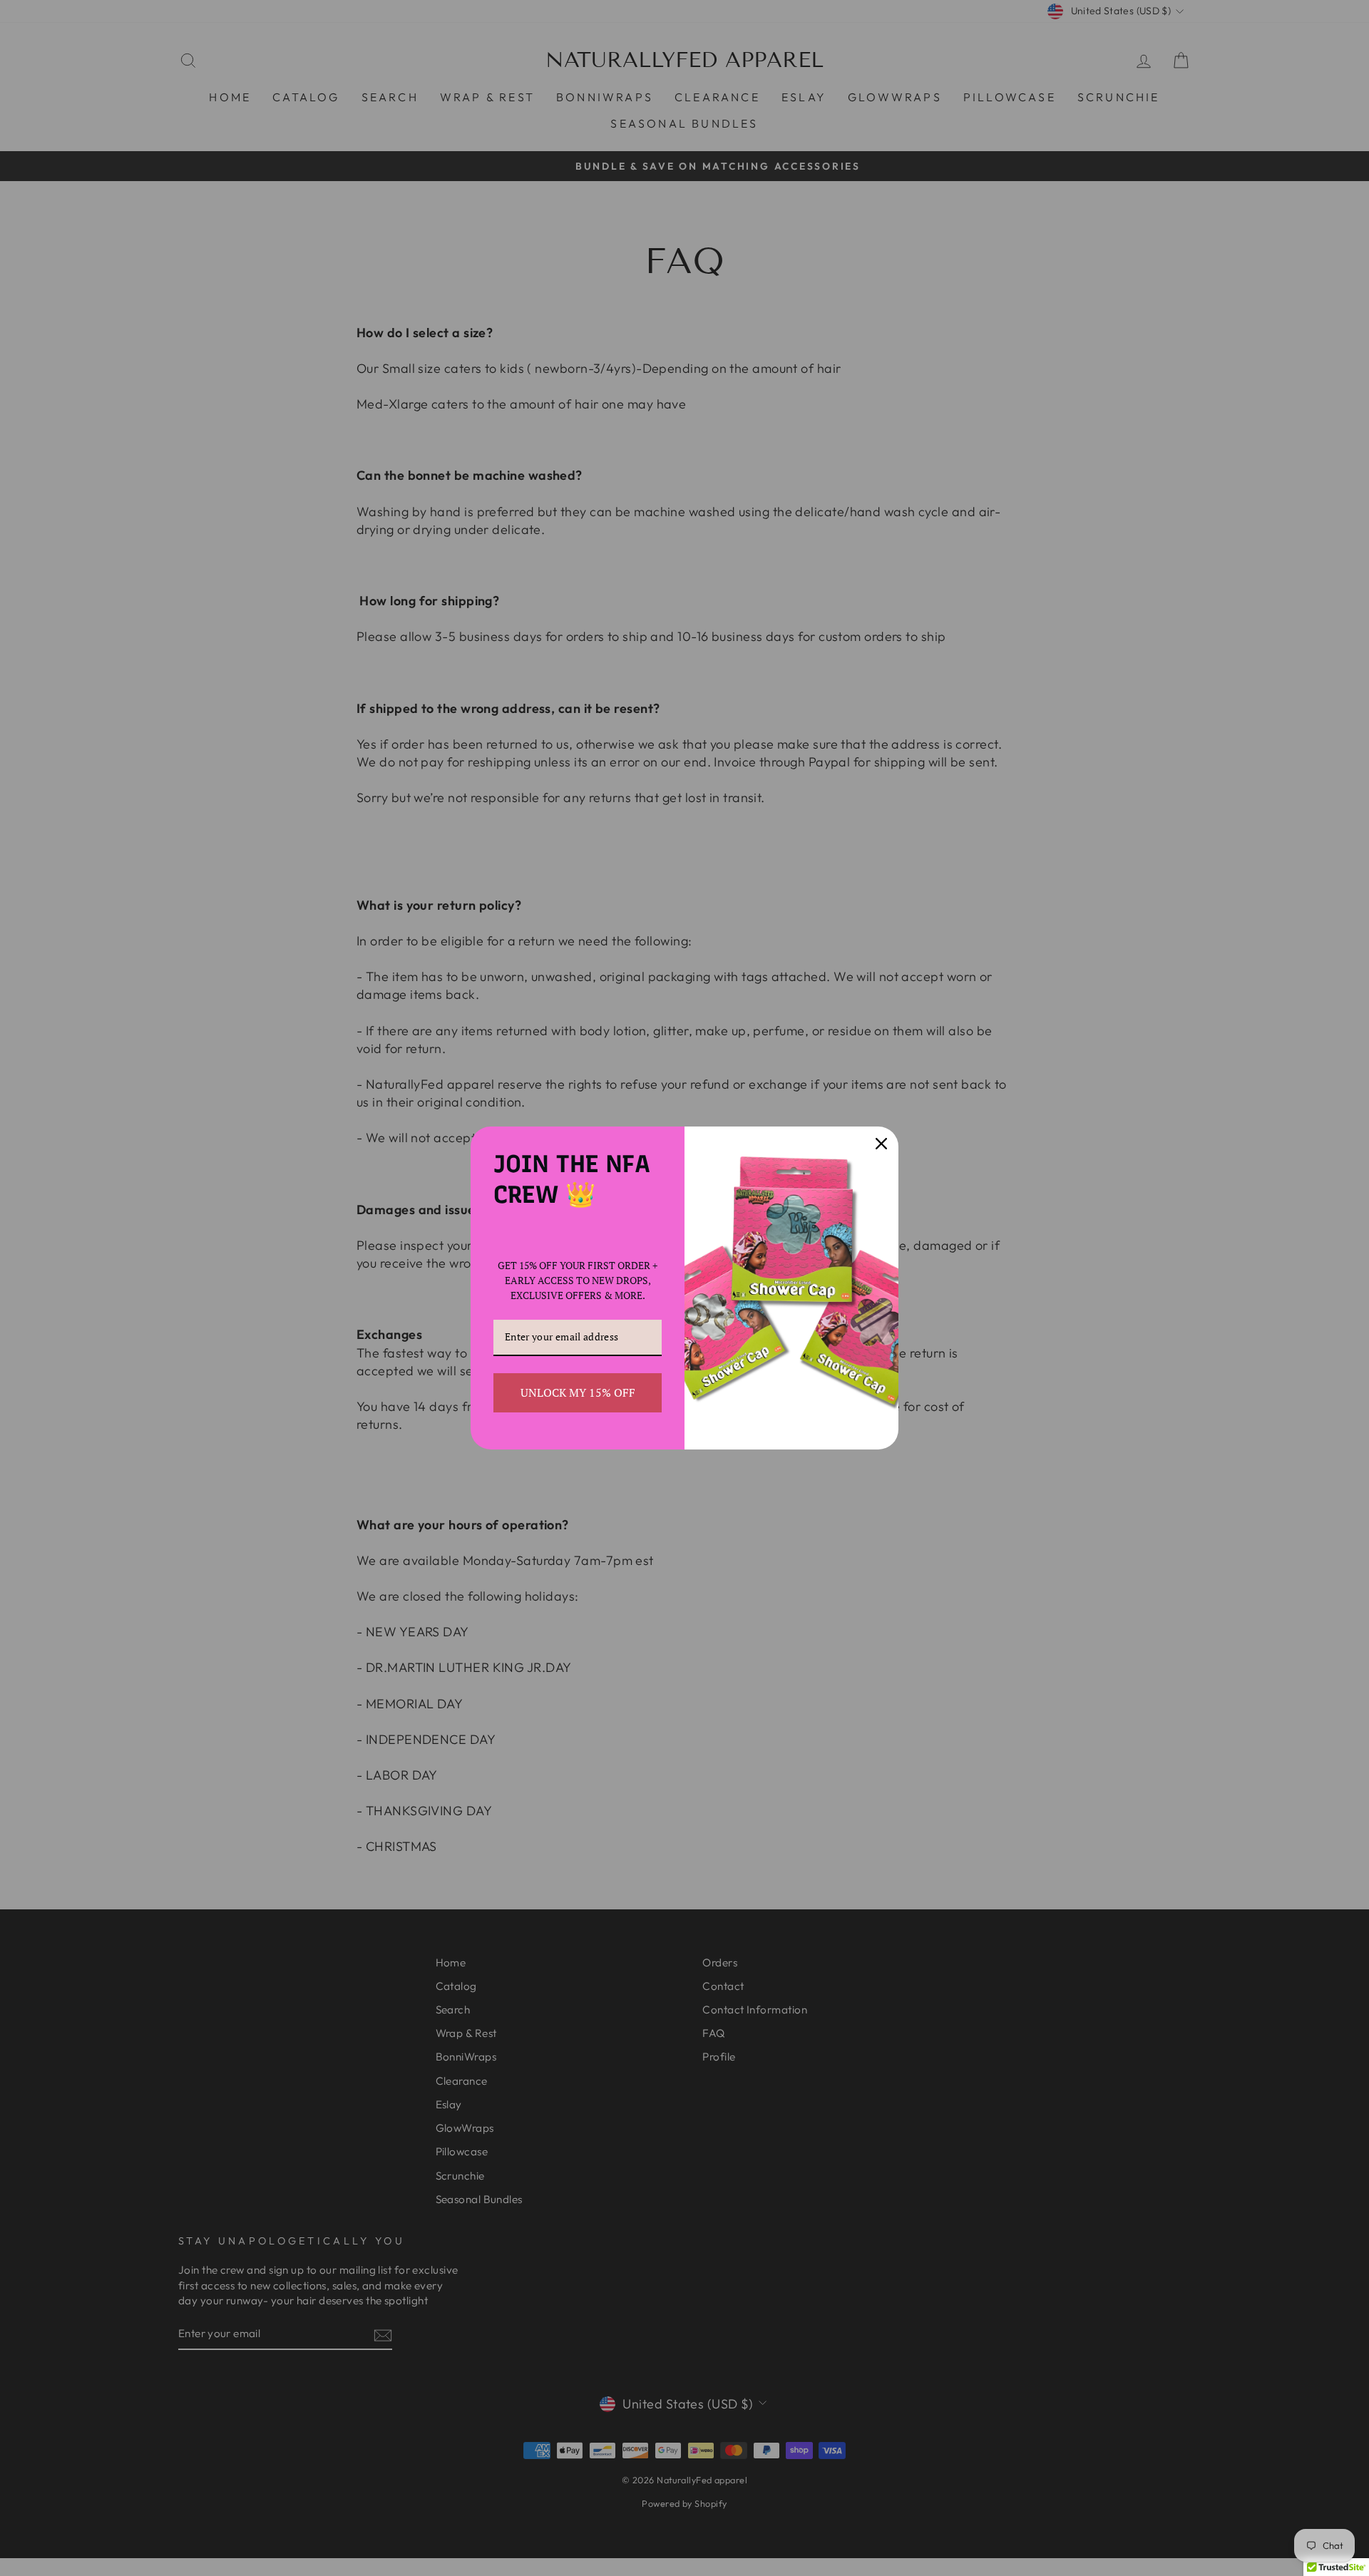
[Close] (881, 1144)
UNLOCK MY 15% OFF (578, 1392)
